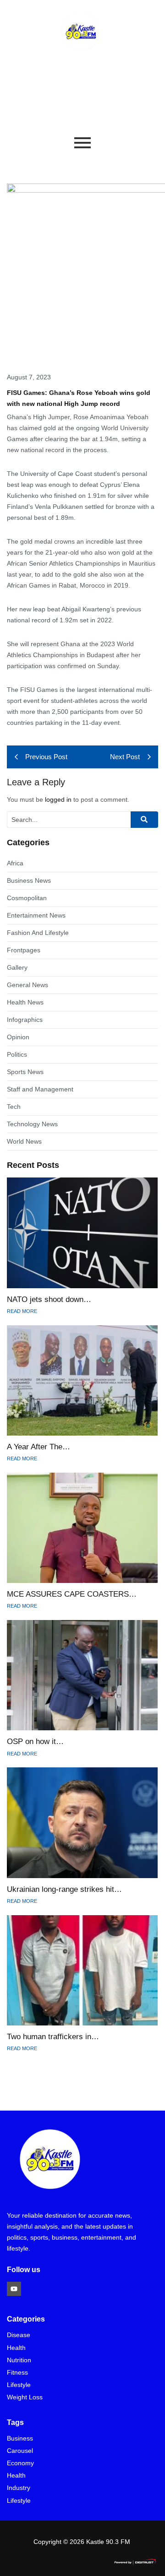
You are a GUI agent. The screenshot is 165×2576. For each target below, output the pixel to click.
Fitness (17, 2373)
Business (20, 2438)
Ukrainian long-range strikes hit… (64, 1889)
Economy (20, 2463)
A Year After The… (38, 1447)
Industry (19, 2488)
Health (16, 2348)
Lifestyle (19, 2385)
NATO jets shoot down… (49, 1299)
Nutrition (19, 2360)
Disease (19, 2335)
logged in (58, 799)
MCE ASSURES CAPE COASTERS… (72, 1594)
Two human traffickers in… (53, 2037)
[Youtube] (14, 2289)
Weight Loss (25, 2397)
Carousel (20, 2451)
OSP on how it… (35, 1742)
